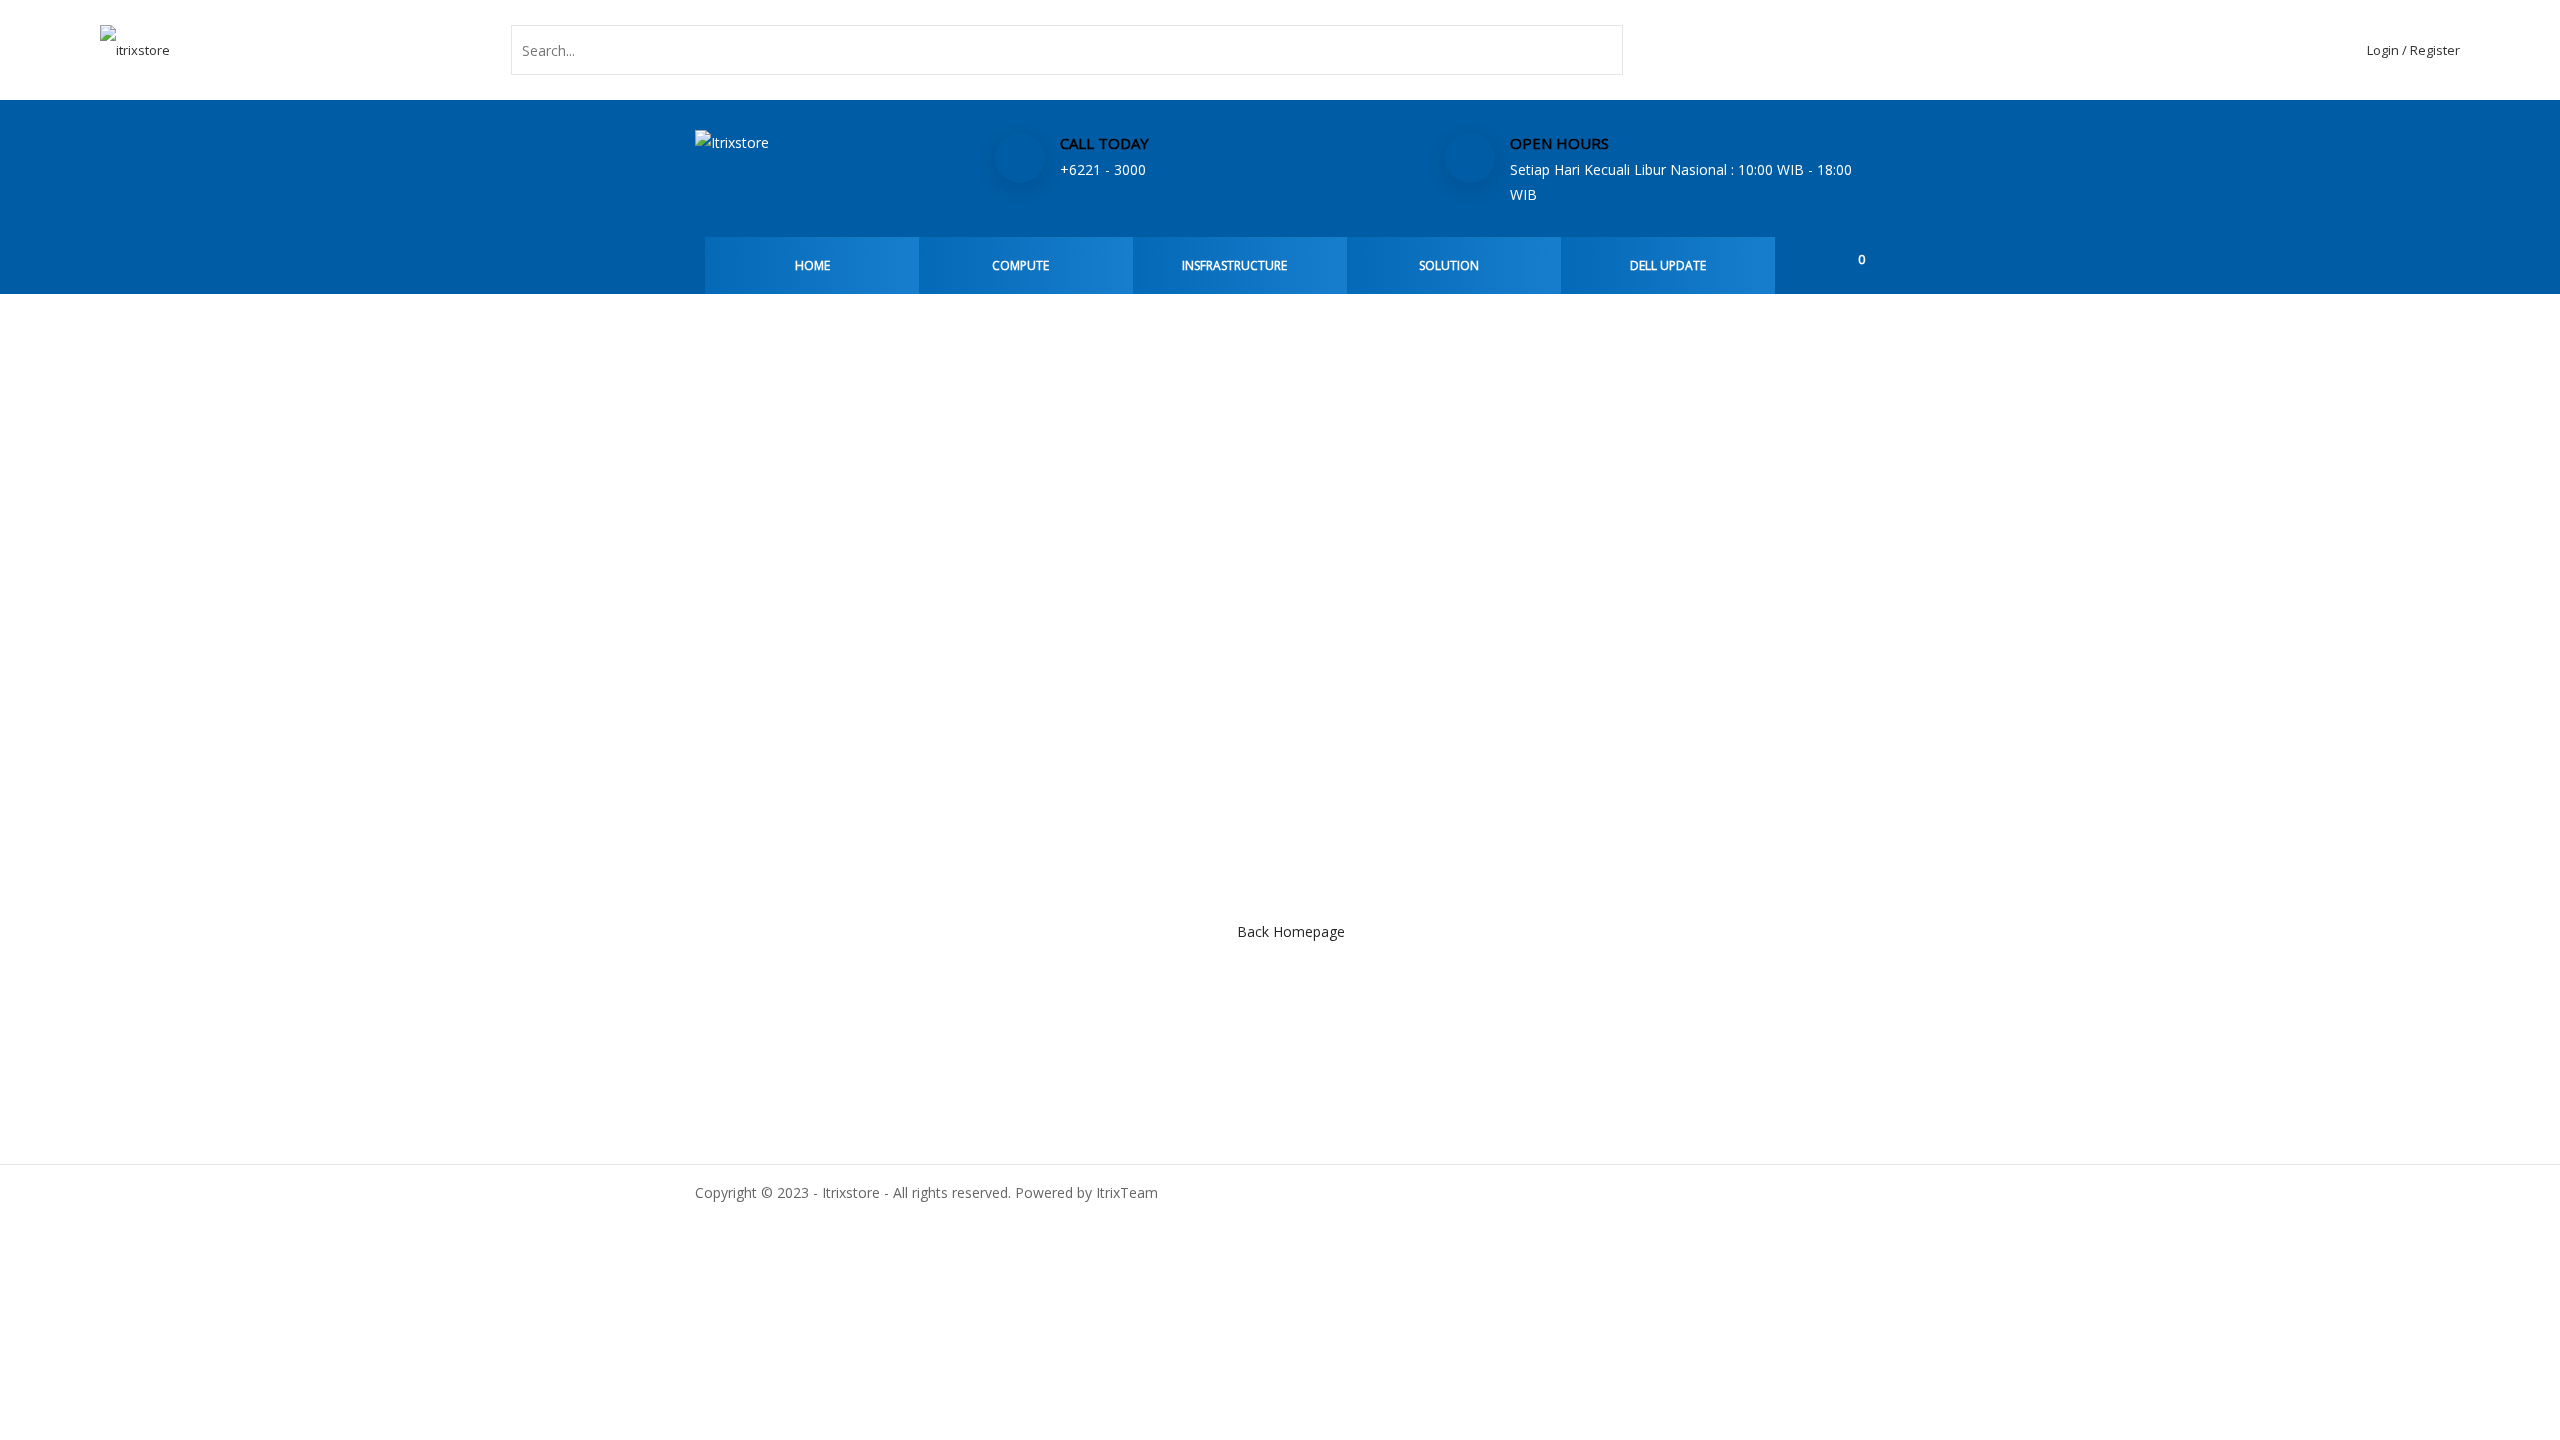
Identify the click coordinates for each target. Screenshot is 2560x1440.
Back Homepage (1291, 931)
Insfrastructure (1234, 265)
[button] (1852, 258)
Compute (1020, 265)
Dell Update (1668, 265)
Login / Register (2413, 50)
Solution (1449, 265)
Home (812, 265)
